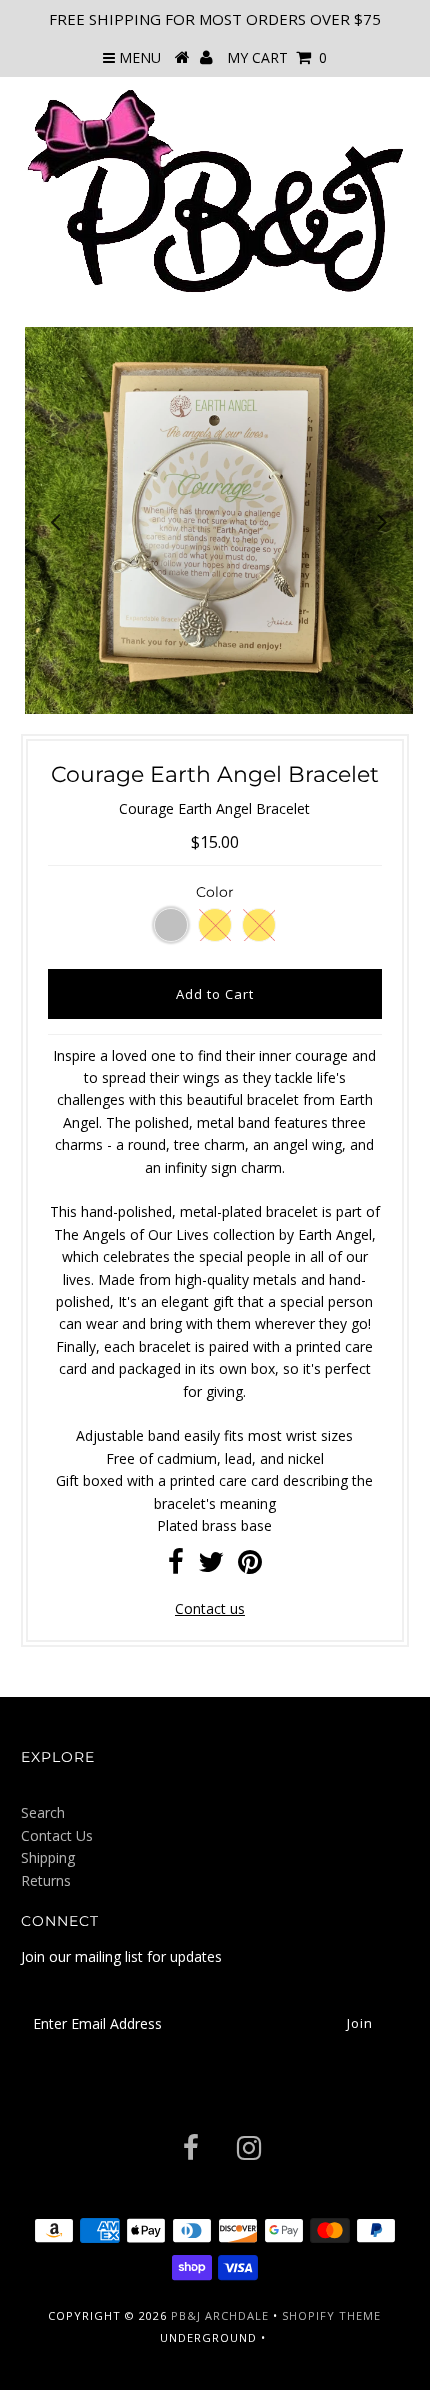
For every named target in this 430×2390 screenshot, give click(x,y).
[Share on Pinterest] (250, 1566)
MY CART (277, 57)
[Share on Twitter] (211, 1566)
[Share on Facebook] (176, 1566)
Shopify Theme (331, 2315)
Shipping (48, 1857)
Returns (46, 1880)
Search (43, 1812)
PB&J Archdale (220, 2315)
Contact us (210, 1608)
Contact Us (57, 1835)
